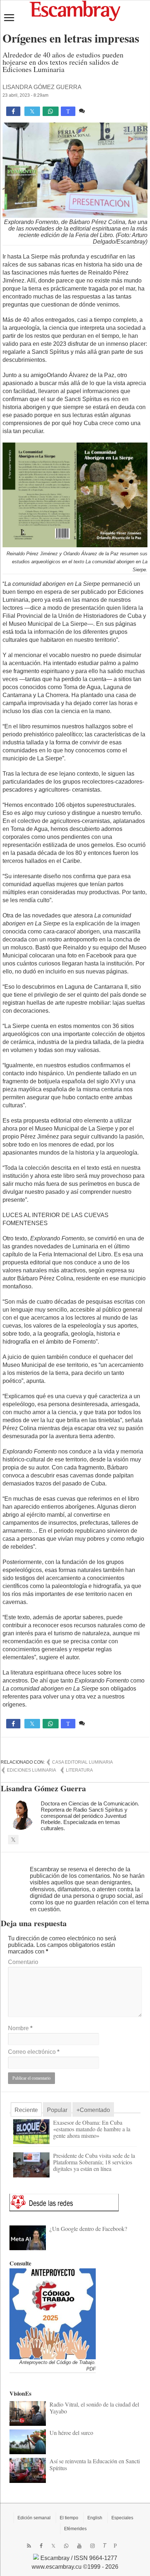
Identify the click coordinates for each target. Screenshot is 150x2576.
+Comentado (93, 2110)
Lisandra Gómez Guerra (42, 87)
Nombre (20, 2028)
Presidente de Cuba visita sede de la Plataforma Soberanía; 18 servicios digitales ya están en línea (94, 2162)
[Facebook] (41, 2546)
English (95, 2518)
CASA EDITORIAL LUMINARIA (82, 1762)
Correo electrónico (34, 2052)
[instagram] (92, 2546)
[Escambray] (75, 10)
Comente (98, 111)
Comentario (23, 1962)
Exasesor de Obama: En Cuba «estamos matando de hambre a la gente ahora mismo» (92, 2129)
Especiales (122, 2518)
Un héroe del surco (71, 2433)
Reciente (26, 2110)
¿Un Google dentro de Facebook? (88, 2229)
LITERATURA (79, 1770)
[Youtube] (79, 2546)
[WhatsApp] (66, 2546)
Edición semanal (34, 2518)
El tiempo (69, 2518)
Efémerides (75, 2529)
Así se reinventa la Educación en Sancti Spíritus (95, 2464)
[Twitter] (53, 2546)
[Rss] (29, 2546)
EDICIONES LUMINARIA (31, 1770)
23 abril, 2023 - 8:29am (25, 95)
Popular (57, 2110)
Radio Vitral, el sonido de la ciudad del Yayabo (94, 2407)
